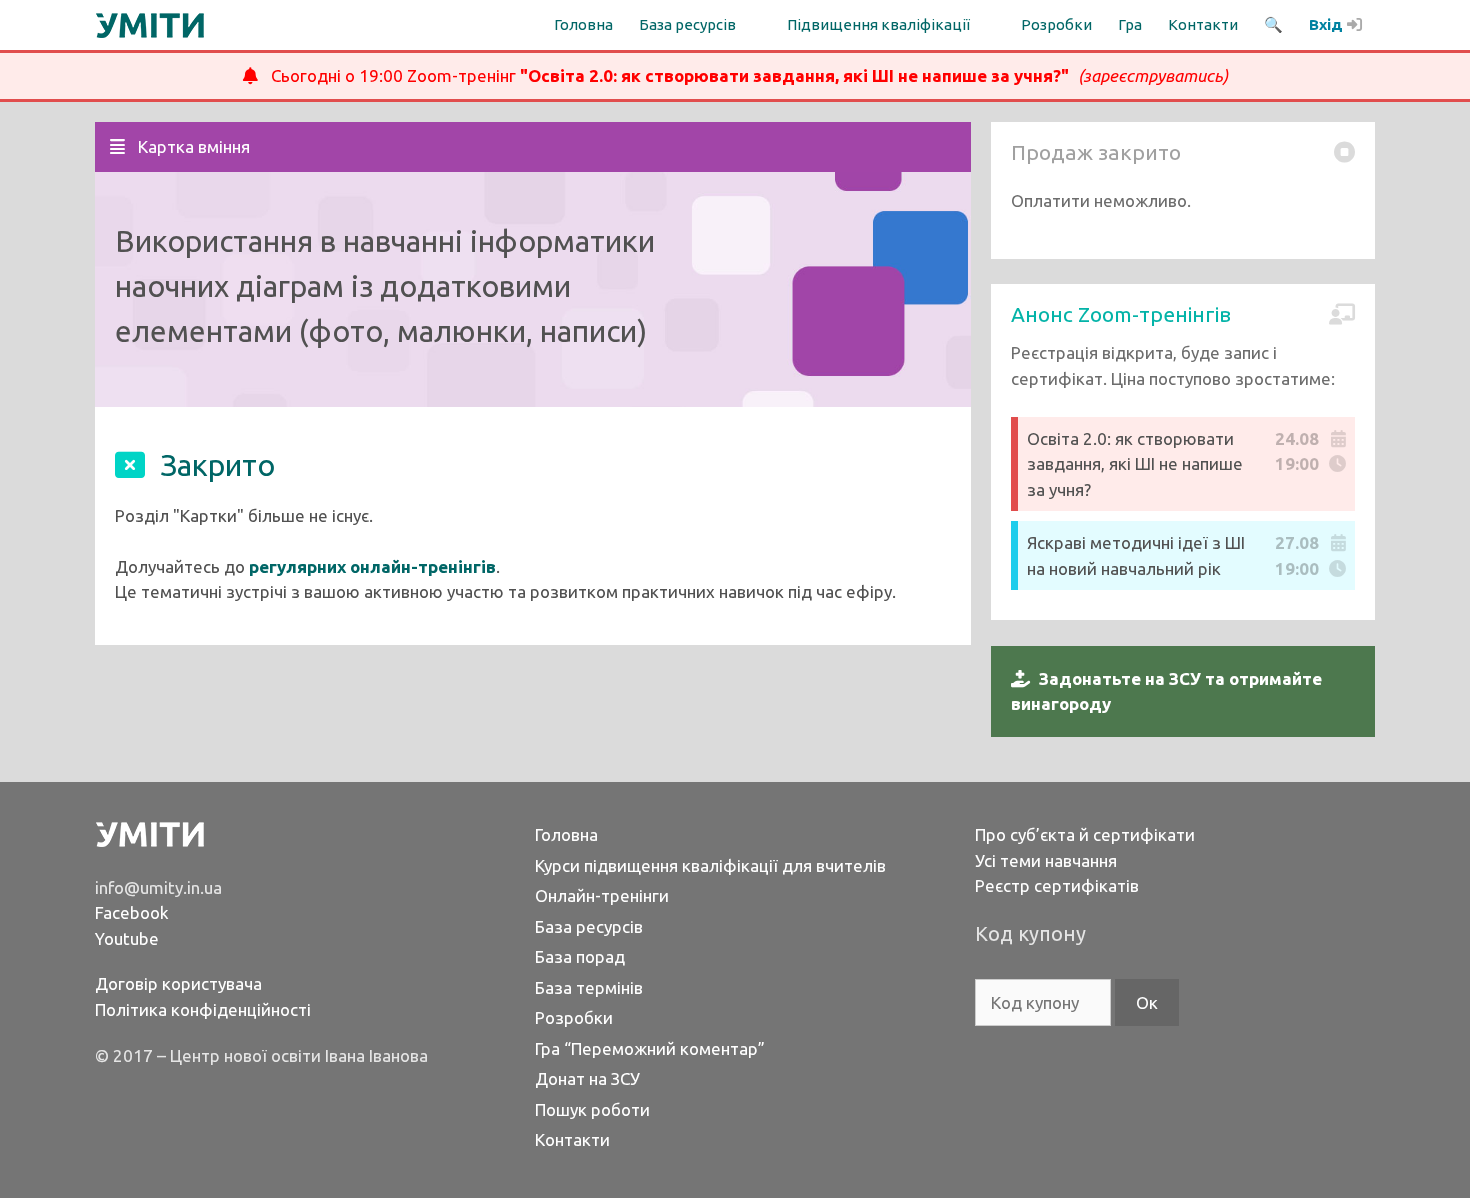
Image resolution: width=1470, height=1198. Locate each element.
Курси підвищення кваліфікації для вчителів (710, 865)
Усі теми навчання (1046, 860)
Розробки (1056, 24)
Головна (583, 24)
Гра (1130, 24)
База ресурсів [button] (687, 24)
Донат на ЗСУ (587, 1078)
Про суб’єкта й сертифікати (1085, 834)
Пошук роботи (592, 1109)
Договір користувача (178, 983)
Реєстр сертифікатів (1057, 885)
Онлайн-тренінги (602, 895)
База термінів (589, 987)
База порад (580, 956)
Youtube (127, 938)
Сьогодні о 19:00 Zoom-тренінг (743, 75)
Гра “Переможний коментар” (650, 1048)
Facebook (132, 912)
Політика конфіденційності (203, 1009)
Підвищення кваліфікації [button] (878, 24)
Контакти (1203, 24)
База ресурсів (589, 926)
